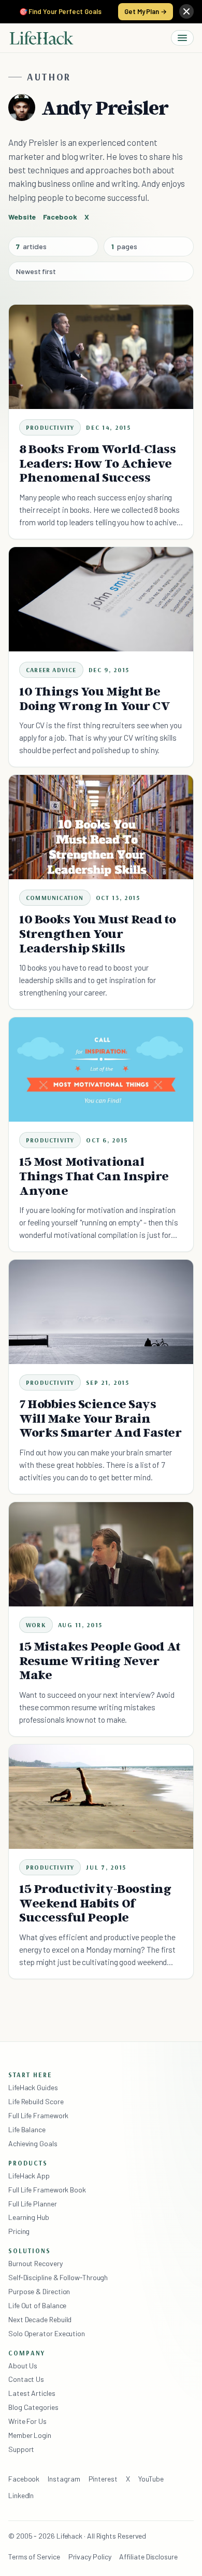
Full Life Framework (38, 2115)
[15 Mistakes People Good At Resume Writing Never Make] (101, 1554)
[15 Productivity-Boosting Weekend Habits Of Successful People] (101, 1796)
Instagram (64, 2479)
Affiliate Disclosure (148, 2557)
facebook (60, 217)
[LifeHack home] (41, 38)
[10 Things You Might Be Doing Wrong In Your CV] (101, 599)
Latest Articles (32, 2393)
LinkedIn (21, 2495)
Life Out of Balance (37, 2305)
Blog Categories (33, 2407)
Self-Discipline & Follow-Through (58, 2277)
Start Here (30, 2075)
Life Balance (27, 2129)
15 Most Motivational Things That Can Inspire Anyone (94, 1176)
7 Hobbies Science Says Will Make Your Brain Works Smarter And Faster (100, 1418)
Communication (55, 898)
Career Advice (51, 670)
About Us (23, 2366)
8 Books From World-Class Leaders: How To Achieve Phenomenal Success (98, 463)
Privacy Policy (90, 2557)
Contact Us (26, 2379)
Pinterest (103, 2479)
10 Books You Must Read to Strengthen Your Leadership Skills (97, 933)
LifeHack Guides (33, 2087)
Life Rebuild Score (36, 2101)
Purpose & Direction (39, 2291)
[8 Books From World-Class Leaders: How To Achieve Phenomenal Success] (101, 357)
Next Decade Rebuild (40, 2319)
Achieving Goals (33, 2143)
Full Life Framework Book (47, 2190)
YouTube (151, 2479)
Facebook (24, 2479)
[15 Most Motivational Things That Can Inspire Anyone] (101, 1069)
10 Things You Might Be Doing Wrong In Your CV (95, 698)
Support (21, 2449)
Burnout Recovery (35, 2263)
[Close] (186, 11)
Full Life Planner (33, 2204)
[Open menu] (182, 38)
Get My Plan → (146, 11)
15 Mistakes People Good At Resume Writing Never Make (100, 1661)
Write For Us (27, 2421)
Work (36, 1625)
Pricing (19, 2231)
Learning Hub (29, 2217)
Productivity (50, 427)
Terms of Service (34, 2557)
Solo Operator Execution (47, 2333)
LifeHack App (29, 2176)
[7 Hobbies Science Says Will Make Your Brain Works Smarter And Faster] (101, 1312)
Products (28, 2163)
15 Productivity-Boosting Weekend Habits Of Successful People (95, 1903)
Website (22, 217)
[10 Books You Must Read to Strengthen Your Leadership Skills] (101, 827)
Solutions (30, 2251)
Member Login (30, 2435)
